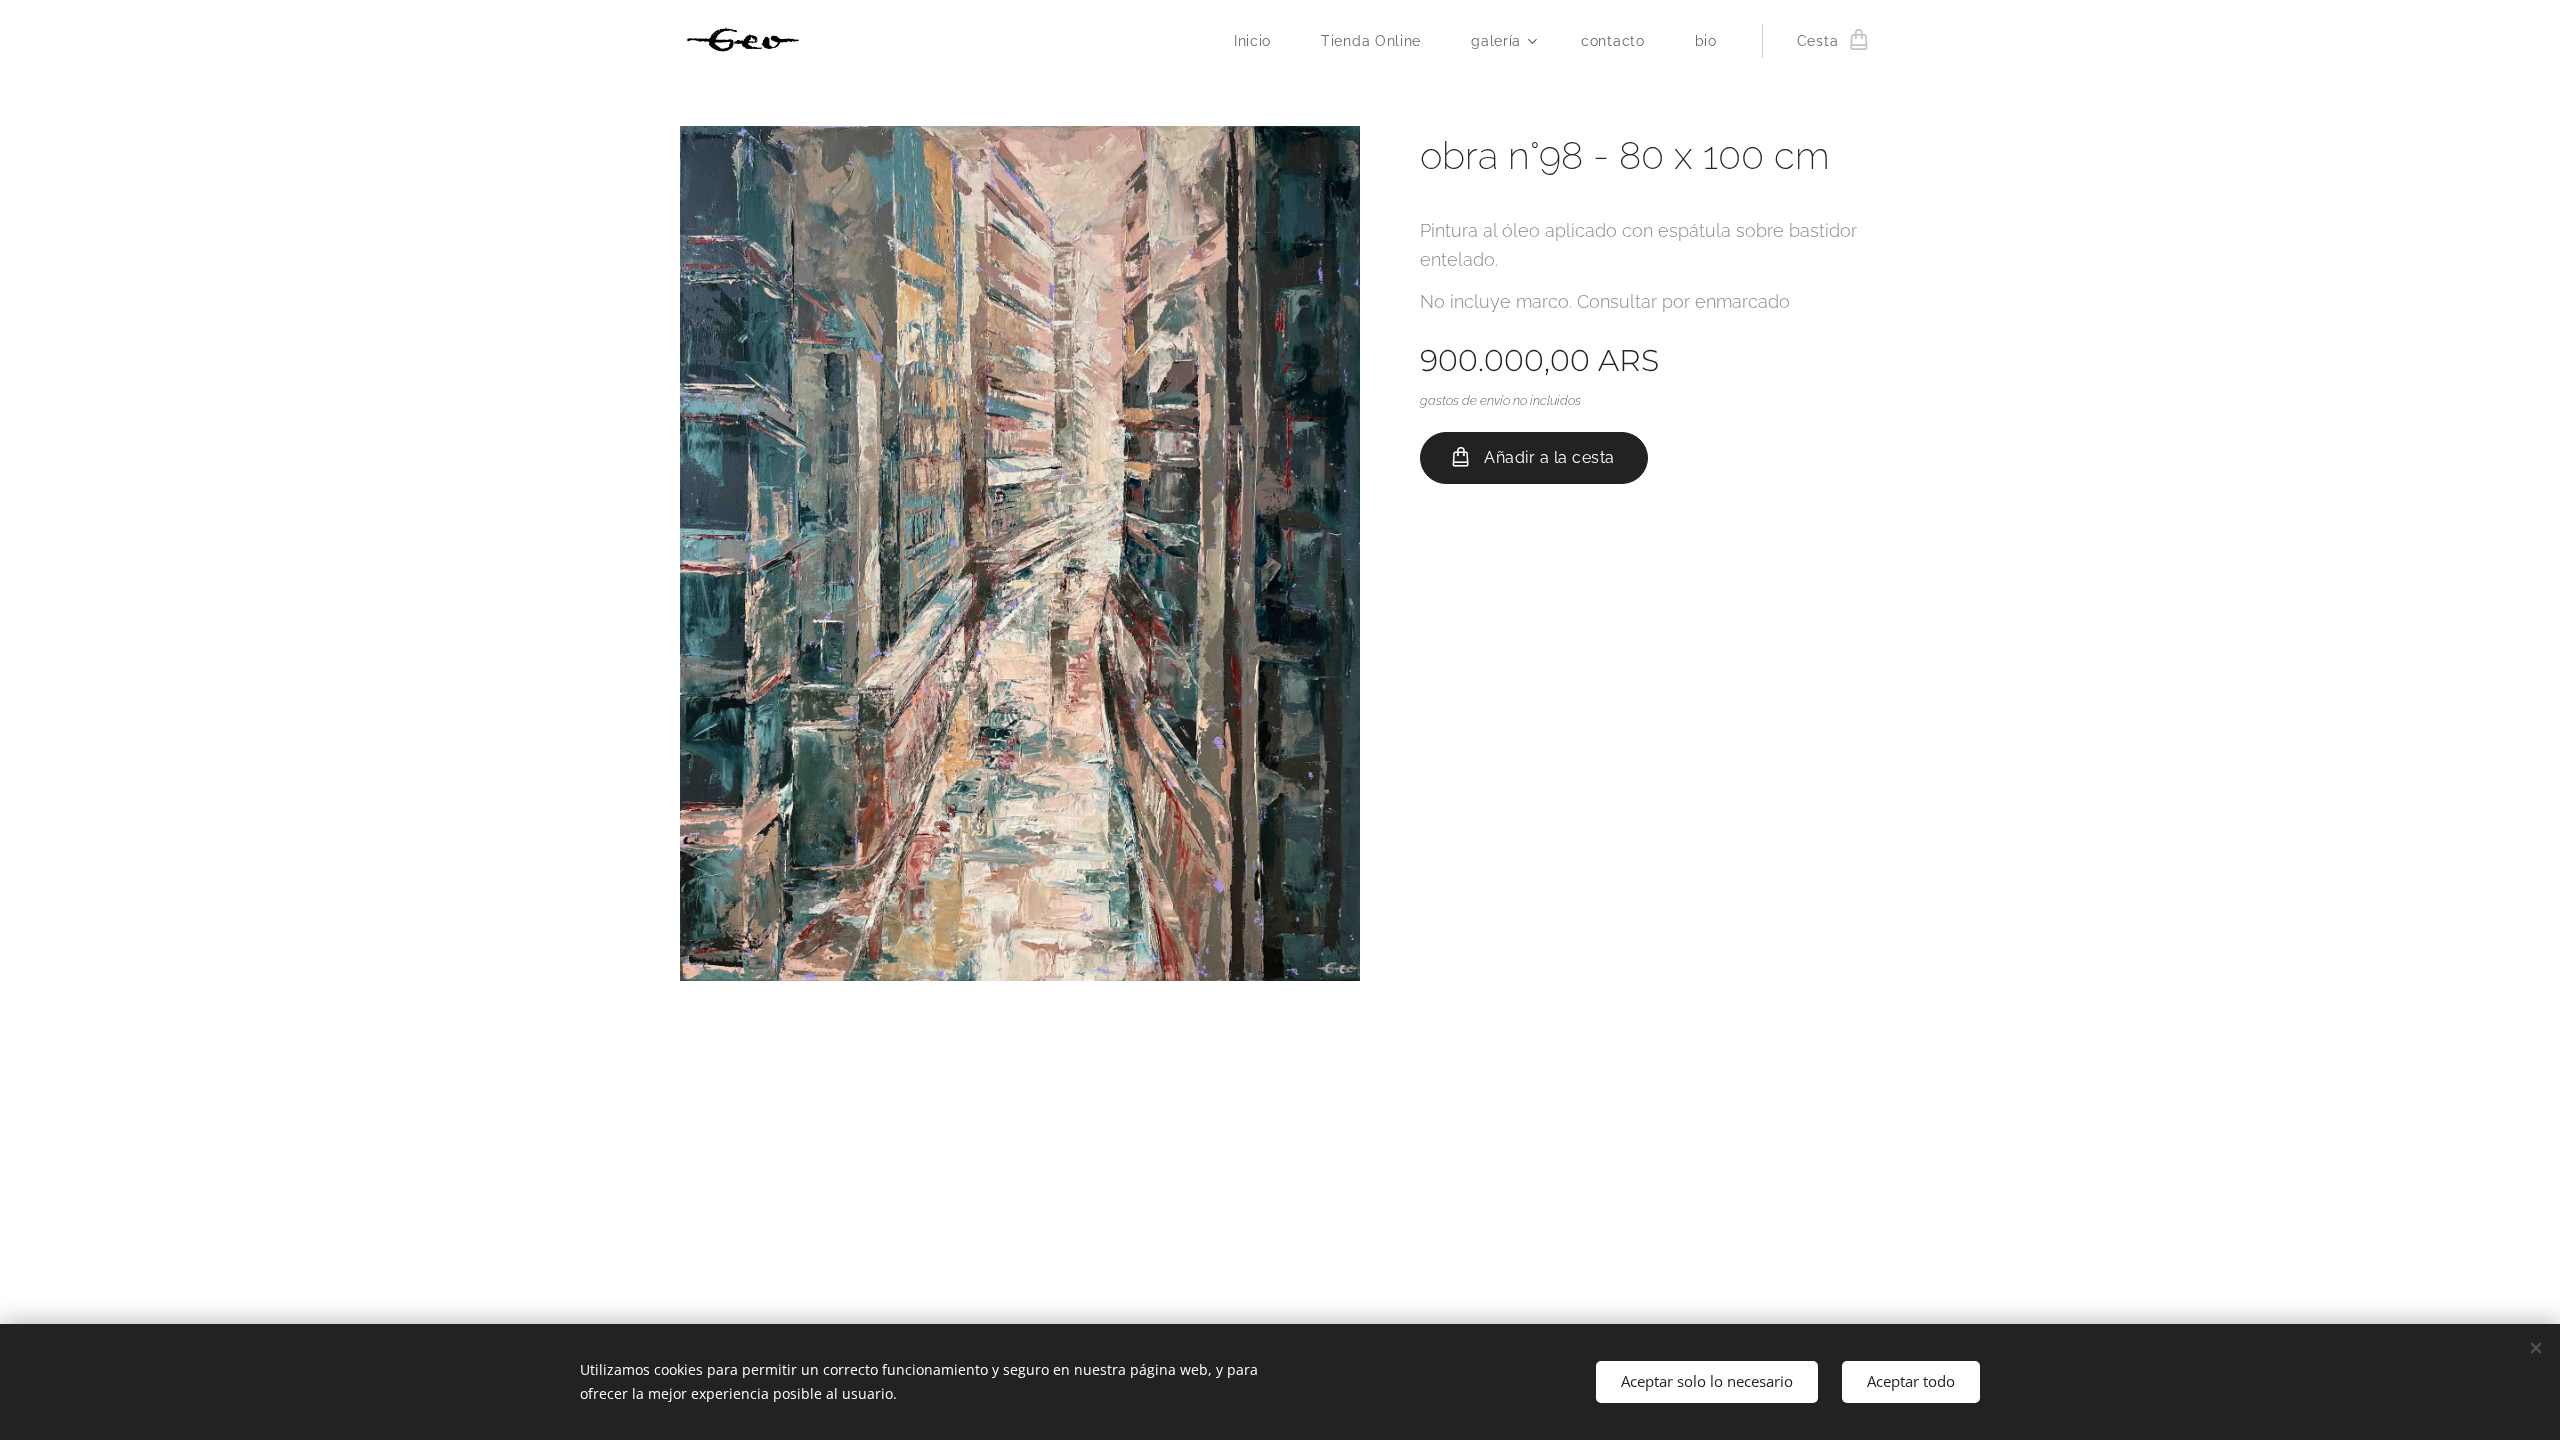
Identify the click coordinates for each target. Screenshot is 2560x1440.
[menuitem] (1262, 41)
